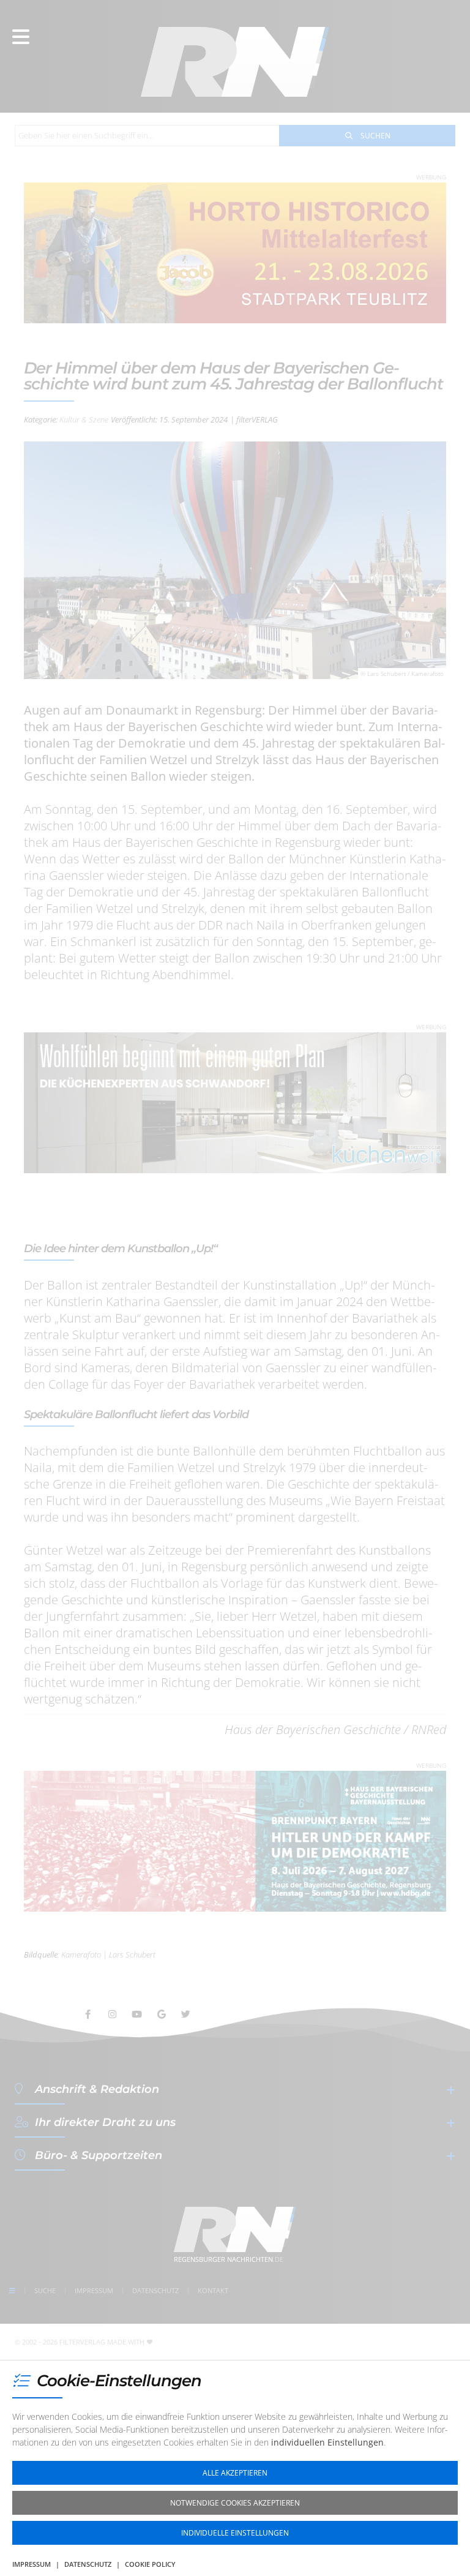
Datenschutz (88, 2564)
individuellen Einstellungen (327, 2442)
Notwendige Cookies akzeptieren (235, 2503)
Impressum (32, 2564)
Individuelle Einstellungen (235, 2533)
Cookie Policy (150, 2564)
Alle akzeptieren (235, 2473)
